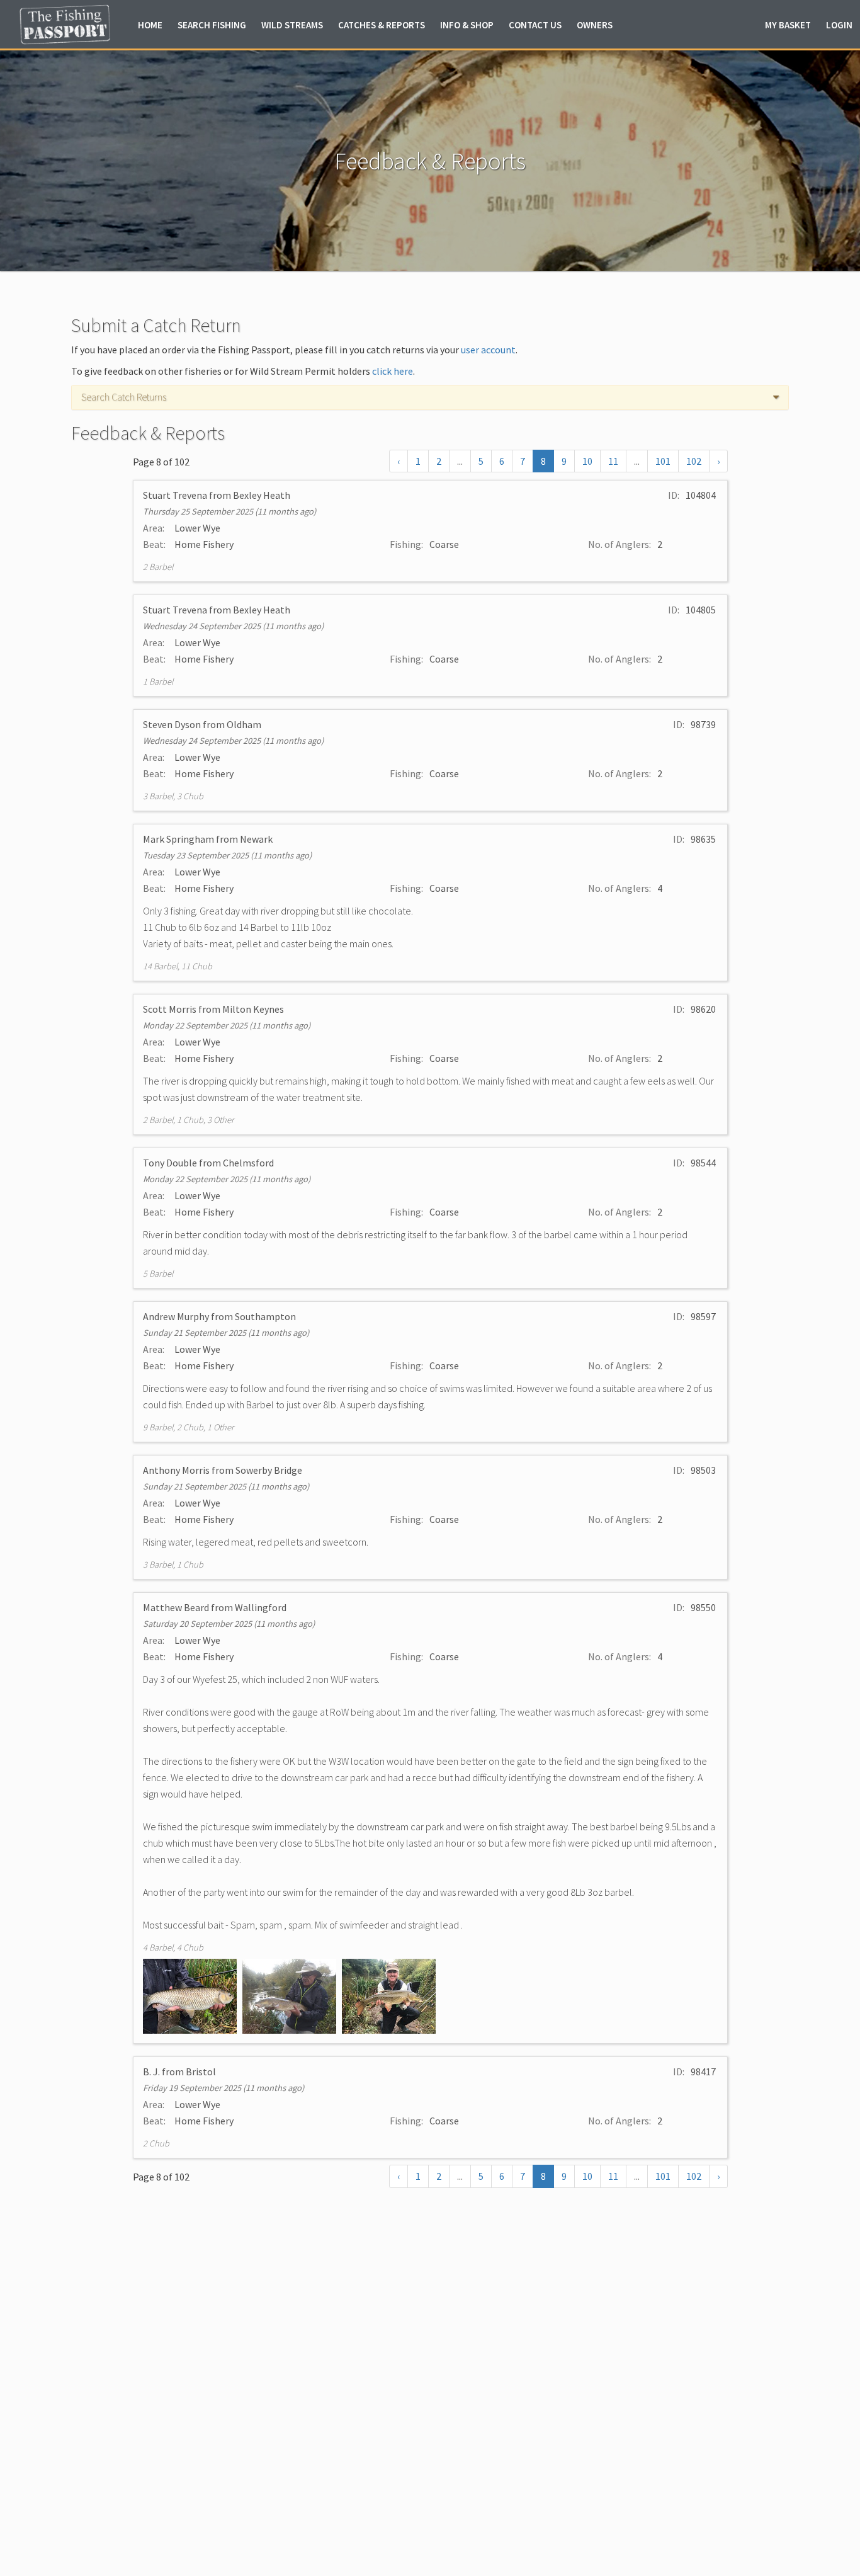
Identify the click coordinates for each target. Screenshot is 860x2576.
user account (488, 350)
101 (663, 461)
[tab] (430, 397)
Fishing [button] (212, 25)
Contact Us (535, 25)
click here (393, 371)
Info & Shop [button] (467, 25)
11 (613, 461)
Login (839, 25)
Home (150, 25)
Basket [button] (788, 25)
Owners (595, 25)
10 (587, 461)
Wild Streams (292, 25)
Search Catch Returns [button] (124, 397)
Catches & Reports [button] (382, 25)
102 (694, 461)
